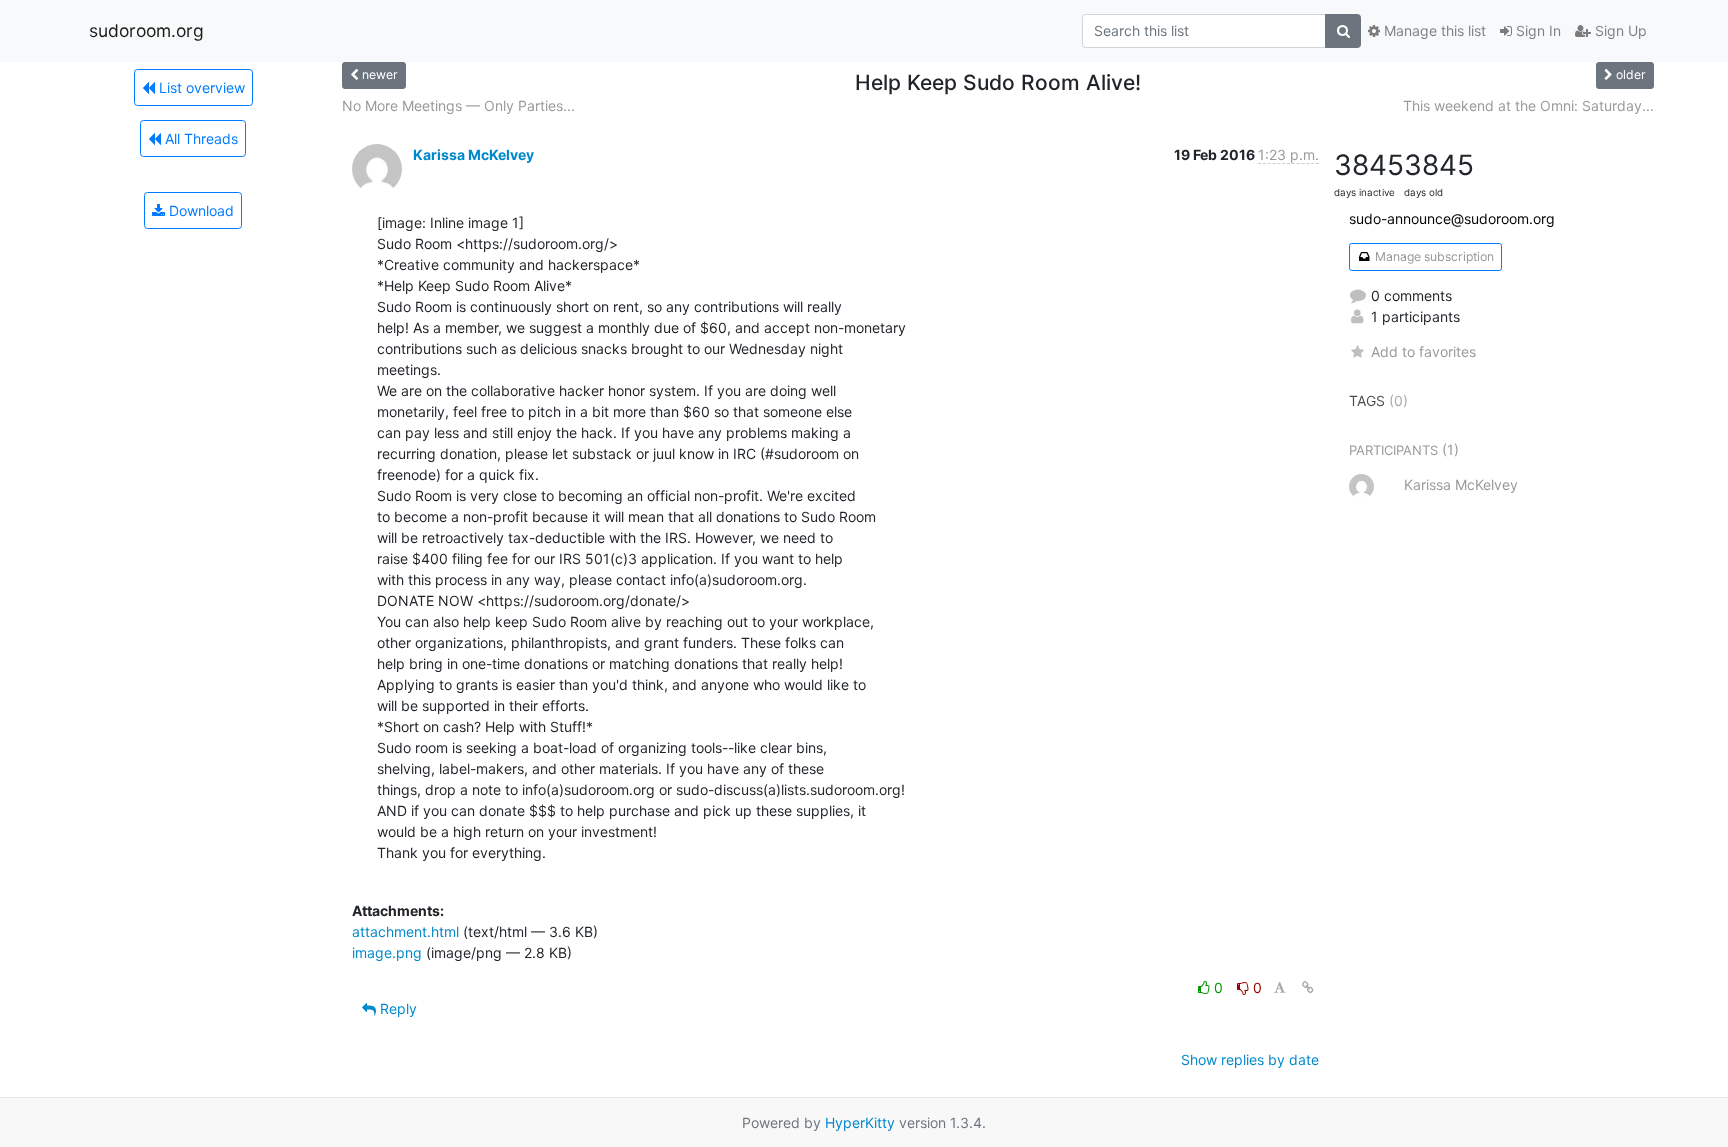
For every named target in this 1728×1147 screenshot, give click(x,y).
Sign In (1536, 30)
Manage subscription (1433, 256)
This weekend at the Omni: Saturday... (1528, 105)
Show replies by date (1250, 1059)
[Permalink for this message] (1308, 987)
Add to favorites (1423, 351)
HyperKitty (860, 1122)
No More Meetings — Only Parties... (458, 105)
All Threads (199, 138)
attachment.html (405, 931)
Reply (396, 1008)
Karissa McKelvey (473, 154)
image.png (387, 952)
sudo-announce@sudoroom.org (1452, 218)
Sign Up (1619, 30)
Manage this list (1433, 30)
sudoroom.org (146, 30)
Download (199, 210)
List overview (200, 87)
